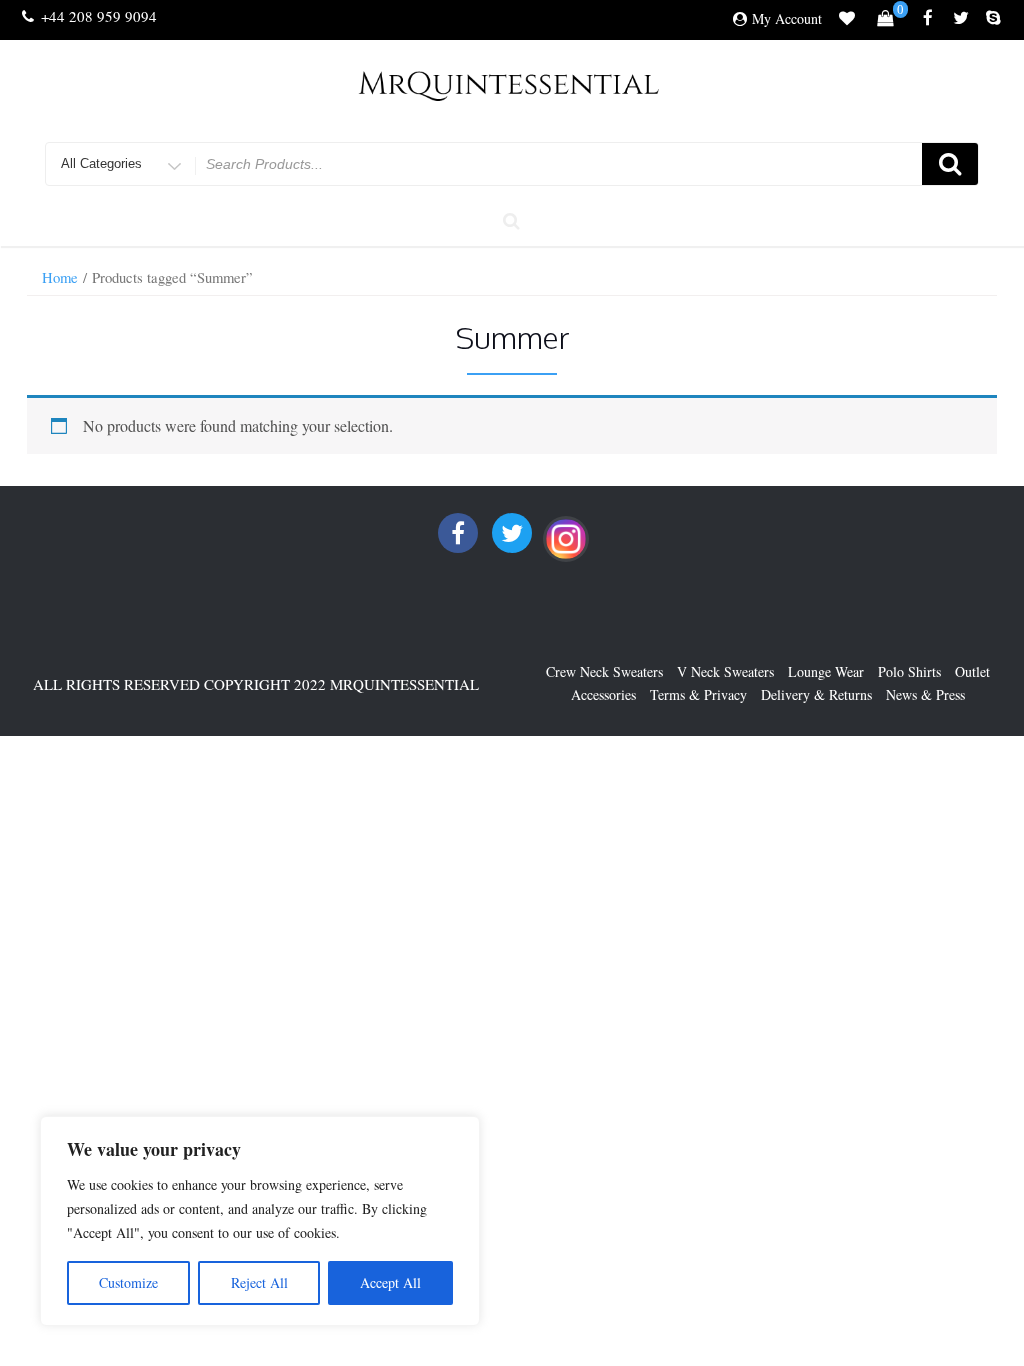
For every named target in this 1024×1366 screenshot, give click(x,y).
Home (60, 277)
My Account (787, 18)
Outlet (972, 671)
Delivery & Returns (816, 694)
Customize (128, 1282)
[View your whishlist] (847, 21)
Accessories (603, 694)
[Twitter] (961, 19)
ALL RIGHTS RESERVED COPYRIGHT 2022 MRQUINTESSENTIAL (256, 684)
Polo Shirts (909, 671)
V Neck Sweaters (725, 671)
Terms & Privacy (698, 694)
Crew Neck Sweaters (604, 671)
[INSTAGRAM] (566, 539)
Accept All (390, 1282)
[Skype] (994, 19)
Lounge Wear (826, 671)
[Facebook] (928, 19)
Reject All (259, 1282)
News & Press (925, 694)
